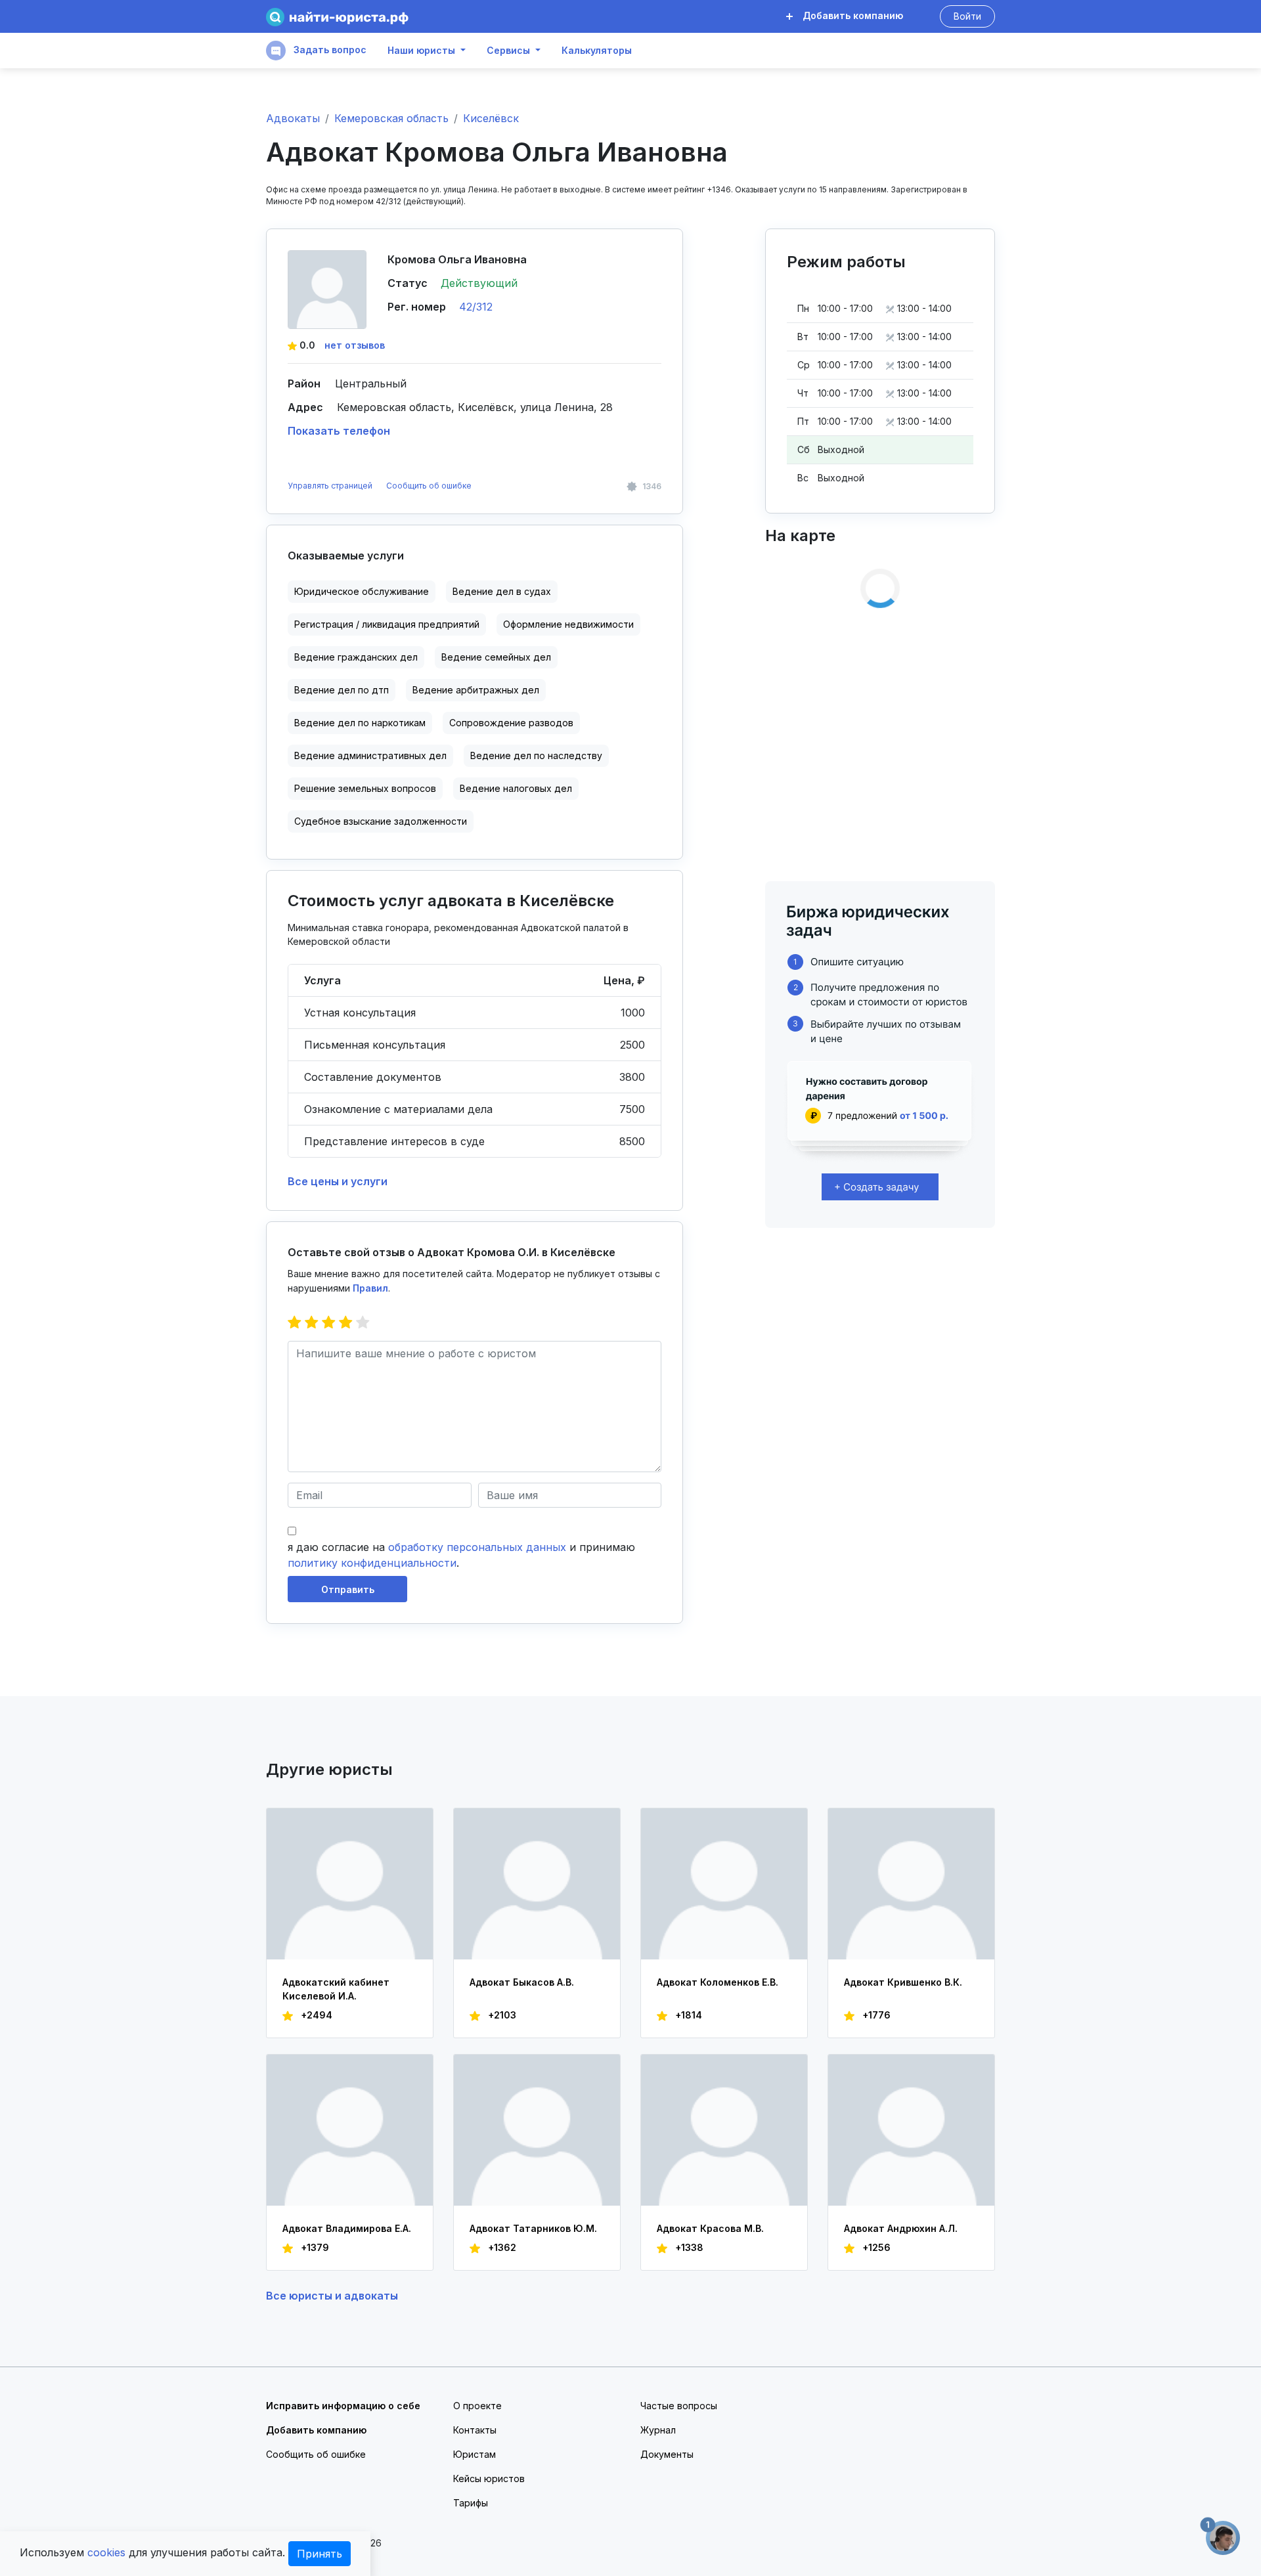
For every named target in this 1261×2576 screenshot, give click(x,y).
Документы (667, 2454)
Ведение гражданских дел (356, 657)
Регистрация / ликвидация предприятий (387, 624)
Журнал (658, 2430)
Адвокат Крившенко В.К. (903, 1982)
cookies (106, 2552)
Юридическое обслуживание (362, 591)
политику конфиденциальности (372, 1563)
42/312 (476, 307)
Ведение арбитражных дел (476, 690)
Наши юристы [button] (421, 51)
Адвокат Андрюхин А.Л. (901, 2228)
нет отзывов (355, 345)
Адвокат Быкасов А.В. (522, 1982)
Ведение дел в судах (502, 591)
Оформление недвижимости (568, 624)
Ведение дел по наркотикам (360, 723)
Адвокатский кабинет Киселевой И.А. (336, 1989)
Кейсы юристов (489, 2478)
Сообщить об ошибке (429, 486)
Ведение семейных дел (496, 657)
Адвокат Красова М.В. (710, 2228)
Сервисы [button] (508, 51)
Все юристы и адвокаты (332, 2296)
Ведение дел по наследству (536, 755)
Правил (370, 1288)
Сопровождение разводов (511, 723)
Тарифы (471, 2503)
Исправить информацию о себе (343, 2406)
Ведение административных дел (370, 755)
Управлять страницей (331, 486)
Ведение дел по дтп (342, 690)
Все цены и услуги (338, 1181)
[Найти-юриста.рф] (337, 17)
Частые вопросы (679, 2406)
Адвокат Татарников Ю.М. (533, 2228)
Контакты (475, 2430)
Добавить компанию (852, 15)
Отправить (348, 1589)
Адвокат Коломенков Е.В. (718, 1982)
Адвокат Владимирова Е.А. (347, 2228)
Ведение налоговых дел (516, 788)
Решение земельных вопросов (365, 788)
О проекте (477, 2406)
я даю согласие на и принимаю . (461, 1555)
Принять (320, 2554)
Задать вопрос (329, 50)
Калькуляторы (597, 51)
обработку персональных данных (477, 1547)
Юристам (475, 2454)
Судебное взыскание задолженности (381, 821)
